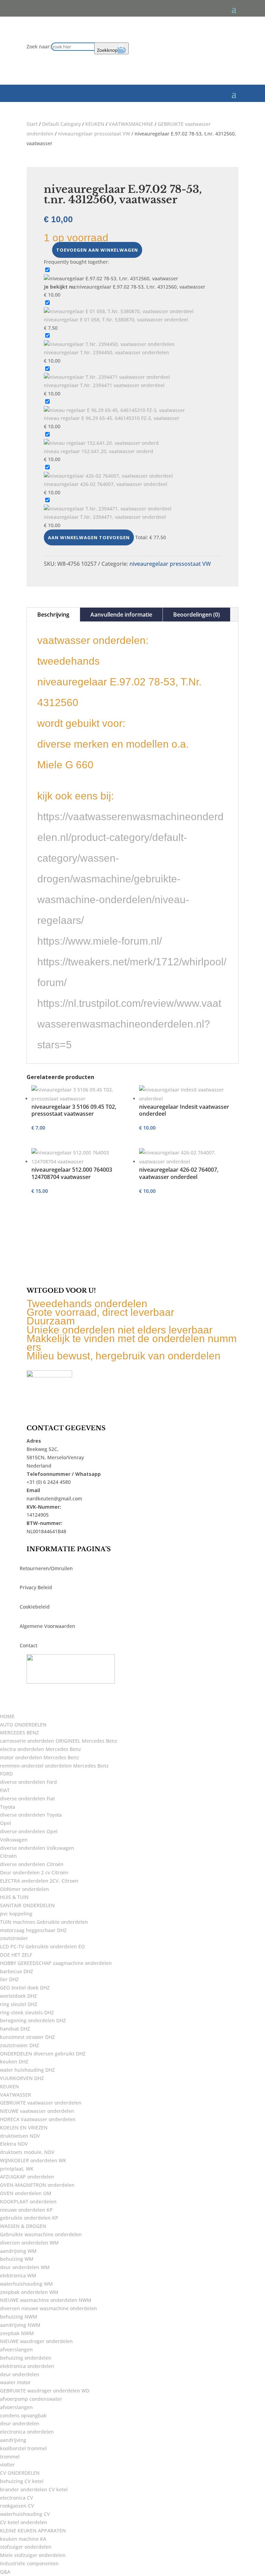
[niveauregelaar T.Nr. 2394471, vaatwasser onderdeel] (108, 509)
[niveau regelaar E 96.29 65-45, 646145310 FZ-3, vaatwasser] (114, 410)
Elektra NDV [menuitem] (14, 2144)
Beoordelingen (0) (197, 615)
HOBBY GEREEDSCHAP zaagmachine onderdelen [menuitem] (56, 1963)
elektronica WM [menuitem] (18, 2275)
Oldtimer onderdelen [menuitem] (24, 1889)
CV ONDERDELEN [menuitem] (20, 2473)
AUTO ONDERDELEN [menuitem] (23, 1725)
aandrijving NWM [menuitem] (20, 2325)
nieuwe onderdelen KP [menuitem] (26, 2210)
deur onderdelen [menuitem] (20, 2374)
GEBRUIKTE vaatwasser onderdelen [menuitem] (41, 2103)
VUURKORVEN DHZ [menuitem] (22, 2078)
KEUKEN (95, 124)
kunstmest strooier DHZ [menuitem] (27, 2037)
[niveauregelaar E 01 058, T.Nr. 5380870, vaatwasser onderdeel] (119, 311)
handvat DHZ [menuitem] (15, 2029)
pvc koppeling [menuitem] (16, 1914)
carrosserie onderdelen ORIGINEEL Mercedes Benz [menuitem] (59, 1741)
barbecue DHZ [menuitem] (17, 1971)
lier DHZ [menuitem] (9, 1979)
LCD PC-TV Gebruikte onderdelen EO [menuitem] (42, 1946)
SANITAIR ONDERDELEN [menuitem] (27, 1905)
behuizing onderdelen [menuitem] (26, 2358)
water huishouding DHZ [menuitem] (27, 2070)
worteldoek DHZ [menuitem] (18, 1996)
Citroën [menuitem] (8, 1856)
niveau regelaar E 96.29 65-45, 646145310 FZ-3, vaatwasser (112, 418)
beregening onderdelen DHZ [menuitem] (33, 2020)
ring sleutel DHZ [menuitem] (19, 2004)
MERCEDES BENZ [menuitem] (19, 1732)
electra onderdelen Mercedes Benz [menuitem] (41, 1749)
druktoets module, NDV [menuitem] (27, 2152)
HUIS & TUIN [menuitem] (14, 1897)
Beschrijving (53, 615)
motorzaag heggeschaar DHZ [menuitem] (33, 1930)
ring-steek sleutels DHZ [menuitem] (27, 2012)
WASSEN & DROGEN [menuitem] (23, 2226)
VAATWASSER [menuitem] (16, 2095)
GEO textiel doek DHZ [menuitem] (25, 1988)
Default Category (61, 124)
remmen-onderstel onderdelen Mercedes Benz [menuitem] (54, 1766)
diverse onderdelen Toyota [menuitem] (31, 1815)
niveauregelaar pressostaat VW (94, 134)
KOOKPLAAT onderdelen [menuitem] (28, 2202)
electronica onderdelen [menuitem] (27, 2432)
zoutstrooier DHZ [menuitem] (19, 2045)
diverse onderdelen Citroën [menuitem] (32, 1864)
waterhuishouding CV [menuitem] (25, 2514)
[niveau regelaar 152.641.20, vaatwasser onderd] (101, 443)
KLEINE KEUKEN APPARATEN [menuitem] (33, 2531)
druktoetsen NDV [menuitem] (20, 2136)
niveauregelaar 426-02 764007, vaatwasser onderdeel (106, 484)
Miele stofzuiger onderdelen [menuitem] (33, 2555)
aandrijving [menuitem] (13, 2440)
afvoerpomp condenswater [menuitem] (31, 2399)
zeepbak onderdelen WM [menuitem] (29, 2292)
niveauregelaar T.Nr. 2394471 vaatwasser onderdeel (104, 385)
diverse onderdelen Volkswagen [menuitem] (37, 1848)
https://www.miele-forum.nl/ (100, 941)
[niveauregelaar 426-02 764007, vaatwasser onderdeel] (108, 476)
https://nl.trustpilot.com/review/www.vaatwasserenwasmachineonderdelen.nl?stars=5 (129, 1024)
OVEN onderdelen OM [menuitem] (26, 2193)
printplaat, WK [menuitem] (17, 2169)
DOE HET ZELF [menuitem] (16, 1955)
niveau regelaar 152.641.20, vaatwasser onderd (99, 451)
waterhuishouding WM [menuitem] (26, 2284)
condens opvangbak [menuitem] (23, 2415)
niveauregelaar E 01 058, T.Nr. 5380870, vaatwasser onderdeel (116, 320)
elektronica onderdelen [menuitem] (27, 2366)
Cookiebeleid (35, 1607)
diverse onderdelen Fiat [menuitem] (27, 1798)
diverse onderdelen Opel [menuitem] (29, 1831)
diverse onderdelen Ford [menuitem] (28, 1782)
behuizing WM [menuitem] (17, 2259)
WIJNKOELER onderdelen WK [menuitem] (33, 2160)
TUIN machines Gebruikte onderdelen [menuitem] (44, 1922)
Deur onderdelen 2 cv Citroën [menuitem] (34, 1872)
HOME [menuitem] (7, 1716)
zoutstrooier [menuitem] (14, 1938)
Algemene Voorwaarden (47, 1626)
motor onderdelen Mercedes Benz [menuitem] (40, 1757)
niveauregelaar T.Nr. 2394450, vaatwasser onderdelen (106, 352)
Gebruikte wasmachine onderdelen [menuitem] (41, 2234)
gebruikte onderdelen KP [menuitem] (29, 2218)
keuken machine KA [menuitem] (23, 2539)
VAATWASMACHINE (131, 124)
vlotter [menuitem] (7, 2465)
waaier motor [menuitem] (15, 2382)
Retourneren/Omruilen (46, 1568)
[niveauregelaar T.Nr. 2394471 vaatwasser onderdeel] (107, 377)
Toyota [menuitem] (8, 1807)
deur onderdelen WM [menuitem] (25, 2267)
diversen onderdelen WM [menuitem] (29, 2243)
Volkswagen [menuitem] (14, 1840)
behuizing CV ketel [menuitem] (22, 2481)
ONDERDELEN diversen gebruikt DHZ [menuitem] (43, 2054)
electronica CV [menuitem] (17, 2498)
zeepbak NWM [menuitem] (17, 2333)
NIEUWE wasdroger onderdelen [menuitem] (36, 2341)
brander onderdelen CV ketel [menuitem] (34, 2489)
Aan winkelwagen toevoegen (89, 537)
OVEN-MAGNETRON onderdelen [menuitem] (37, 2185)
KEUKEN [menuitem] (9, 2086)
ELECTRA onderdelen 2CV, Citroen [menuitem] (39, 1881)
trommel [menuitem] (10, 2457)
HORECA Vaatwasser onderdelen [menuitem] (38, 2119)
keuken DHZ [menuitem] (14, 2062)
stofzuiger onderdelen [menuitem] (26, 2547)
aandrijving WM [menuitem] (18, 2251)
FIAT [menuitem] (5, 1790)
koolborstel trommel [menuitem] (23, 2448)
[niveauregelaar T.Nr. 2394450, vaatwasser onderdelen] (109, 344)
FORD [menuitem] (6, 1774)
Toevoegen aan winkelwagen (97, 250)
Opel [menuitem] (6, 1823)
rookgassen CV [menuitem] (17, 2506)
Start (32, 124)
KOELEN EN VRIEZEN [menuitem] (24, 2128)
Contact (28, 1645)
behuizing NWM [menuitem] (19, 2317)
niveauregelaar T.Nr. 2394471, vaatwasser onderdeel (105, 517)
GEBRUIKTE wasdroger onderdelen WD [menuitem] (45, 2391)
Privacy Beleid (36, 1587)
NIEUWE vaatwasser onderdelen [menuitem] (37, 2111)
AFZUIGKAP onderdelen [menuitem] (27, 2177)
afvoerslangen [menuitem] (16, 2349)
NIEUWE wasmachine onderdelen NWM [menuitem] (46, 2300)
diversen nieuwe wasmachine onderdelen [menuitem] (48, 2308)
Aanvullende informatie (121, 615)
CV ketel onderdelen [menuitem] (24, 2522)
